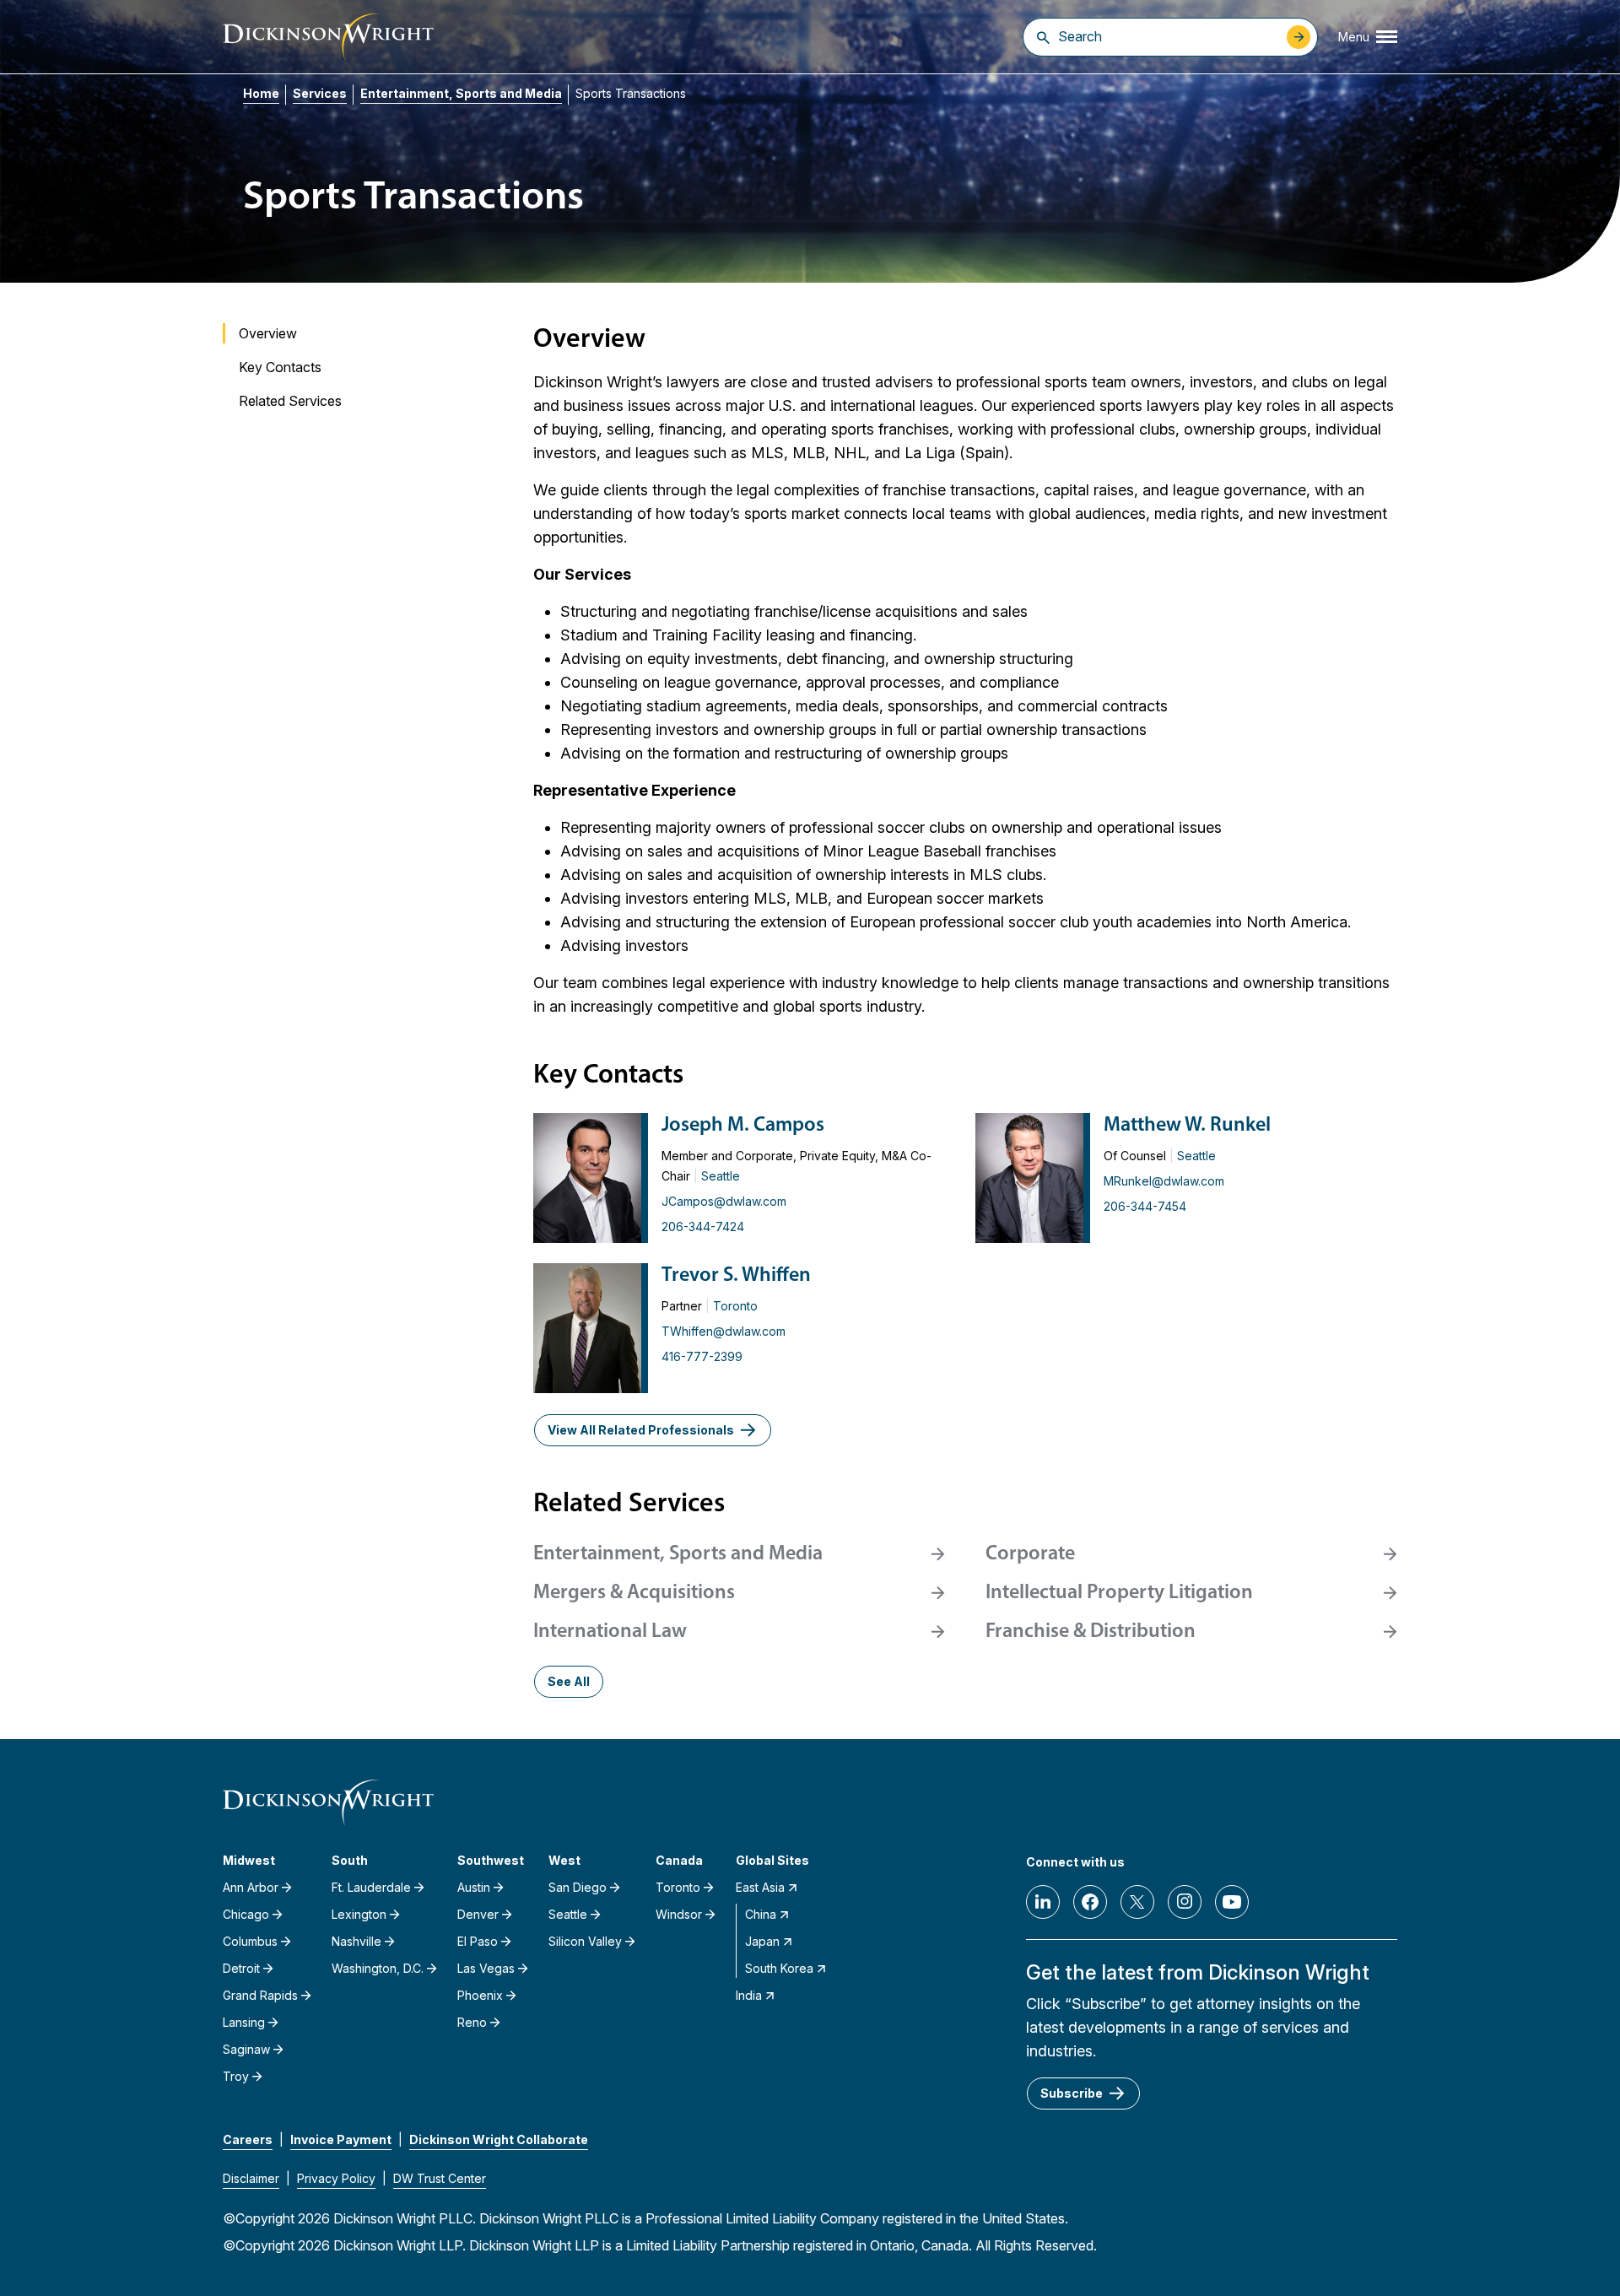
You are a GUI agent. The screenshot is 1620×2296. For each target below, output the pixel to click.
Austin (474, 1887)
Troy (236, 2076)
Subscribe (1072, 2093)
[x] (1137, 1902)
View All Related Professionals (641, 1430)
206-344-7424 (703, 1226)
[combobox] (1168, 36)
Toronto (735, 1306)
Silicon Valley (585, 1941)
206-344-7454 (1145, 1206)
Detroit (241, 1968)
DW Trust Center (440, 2178)
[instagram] (1185, 1902)
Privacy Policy (336, 2178)
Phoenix (480, 1995)
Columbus (250, 1941)
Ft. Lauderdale (371, 1887)
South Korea (779, 1968)
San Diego (578, 1887)
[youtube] (1232, 1902)
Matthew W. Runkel (1187, 1126)
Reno (472, 2022)
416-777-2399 (702, 1356)
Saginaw (246, 2049)
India (749, 1995)
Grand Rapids (260, 1995)
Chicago (246, 1914)
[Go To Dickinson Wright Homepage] (328, 37)
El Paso (478, 1941)
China (761, 1914)
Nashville (356, 1941)
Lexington (359, 1914)
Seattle (721, 1176)
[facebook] (1090, 1902)
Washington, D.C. (378, 1968)
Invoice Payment (341, 2139)
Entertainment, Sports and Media (461, 93)
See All (569, 1681)
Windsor (679, 1914)
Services (320, 93)
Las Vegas (486, 1968)
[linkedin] (1043, 1902)
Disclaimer (251, 2178)
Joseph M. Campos (743, 1126)
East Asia (760, 1887)
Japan (762, 1941)
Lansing (244, 2022)
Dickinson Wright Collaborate (499, 2139)
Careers (248, 2139)
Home (261, 93)
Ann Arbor (251, 1887)
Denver (478, 1914)
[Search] (1043, 37)
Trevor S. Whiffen (736, 1276)
